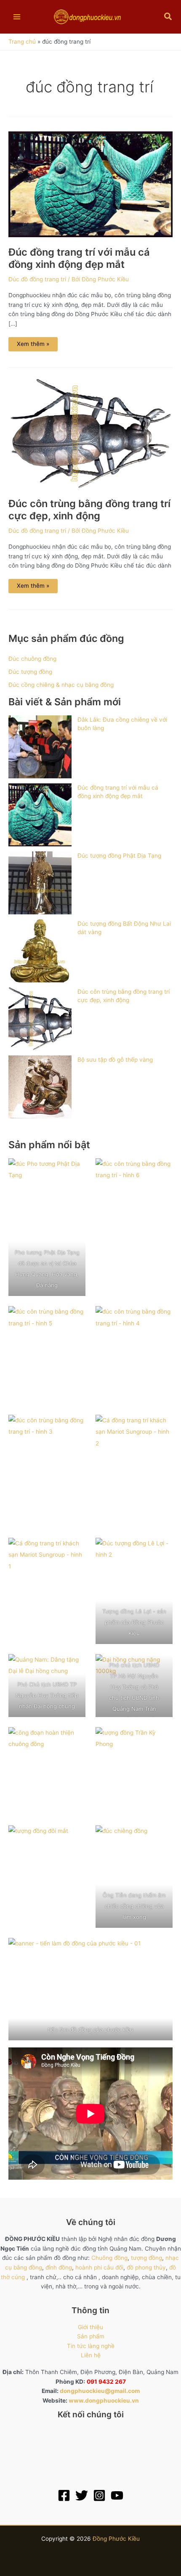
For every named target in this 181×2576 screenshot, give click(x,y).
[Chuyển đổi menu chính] (17, 17)
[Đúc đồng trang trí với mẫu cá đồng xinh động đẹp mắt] (40, 815)
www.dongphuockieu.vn (104, 2401)
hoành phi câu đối (99, 2267)
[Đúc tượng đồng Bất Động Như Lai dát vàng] (40, 951)
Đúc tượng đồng (30, 672)
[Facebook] (64, 2495)
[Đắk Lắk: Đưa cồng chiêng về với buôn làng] (40, 747)
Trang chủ (22, 42)
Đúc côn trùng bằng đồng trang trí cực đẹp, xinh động (89, 510)
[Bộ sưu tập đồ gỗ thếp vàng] (40, 1087)
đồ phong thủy (146, 2267)
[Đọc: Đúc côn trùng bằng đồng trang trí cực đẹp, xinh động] (90, 433)
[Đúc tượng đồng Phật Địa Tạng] (40, 883)
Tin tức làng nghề (91, 2346)
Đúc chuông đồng (32, 659)
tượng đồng (146, 2258)
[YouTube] (117, 2495)
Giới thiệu (90, 2327)
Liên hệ (91, 2355)
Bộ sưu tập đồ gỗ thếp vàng (115, 1060)
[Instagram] (99, 2495)
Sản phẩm (91, 2336)
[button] (168, 18)
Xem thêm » (33, 342)
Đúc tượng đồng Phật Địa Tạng (119, 856)
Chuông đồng (109, 2258)
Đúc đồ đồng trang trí (37, 279)
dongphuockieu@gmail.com (100, 2391)
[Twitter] (82, 2495)
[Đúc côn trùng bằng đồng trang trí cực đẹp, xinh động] (40, 1019)
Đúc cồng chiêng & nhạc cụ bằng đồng (61, 685)
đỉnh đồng (59, 2267)
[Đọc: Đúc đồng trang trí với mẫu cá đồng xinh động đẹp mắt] (90, 184)
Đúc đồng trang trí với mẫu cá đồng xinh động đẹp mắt (79, 258)
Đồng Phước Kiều (116, 2539)
